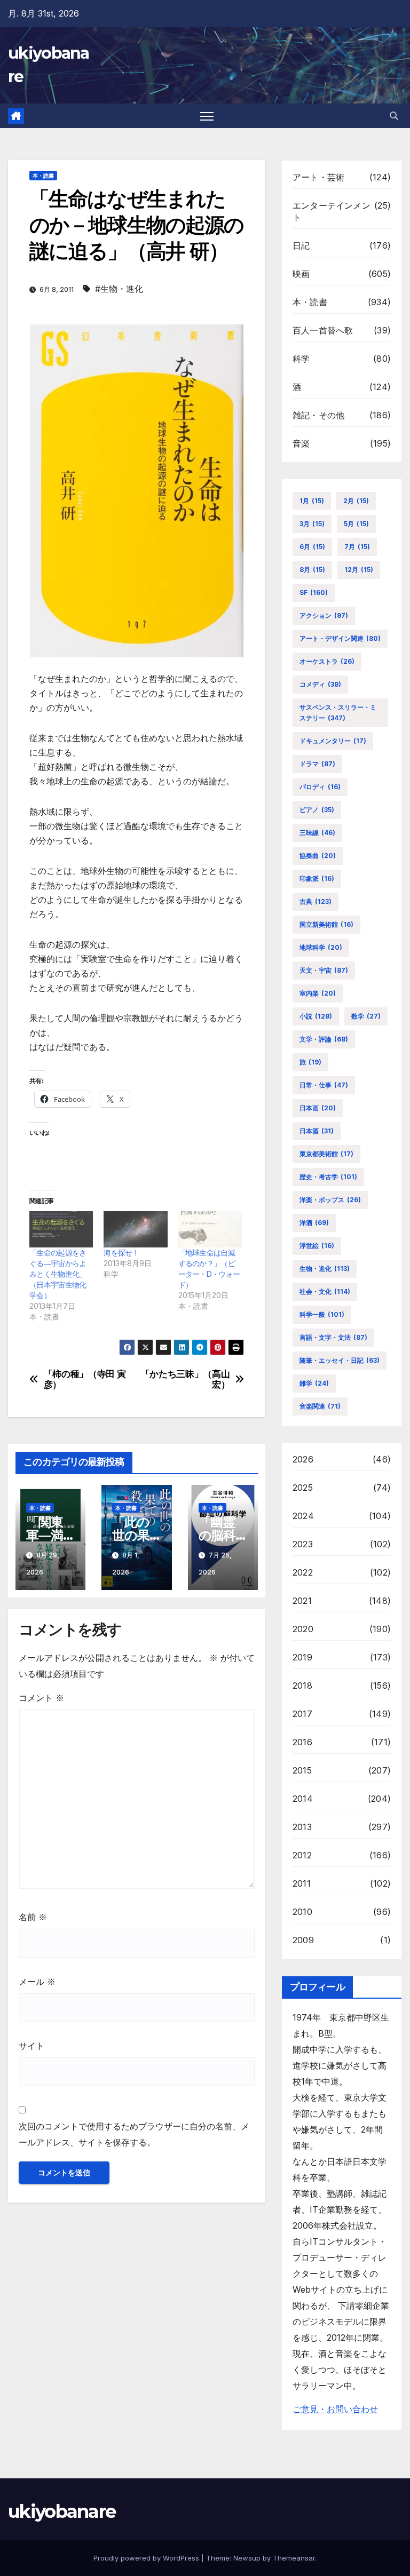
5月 (356, 524)
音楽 (301, 443)
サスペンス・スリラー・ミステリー (338, 713)
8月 (312, 570)
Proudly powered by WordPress (147, 2558)
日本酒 (317, 1131)
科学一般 (322, 1314)
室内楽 (318, 993)
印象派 (317, 878)
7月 (357, 547)
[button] (394, 116)
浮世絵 (317, 1246)
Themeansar (294, 2558)
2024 (303, 1516)
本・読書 (43, 176)
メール (37, 1982)
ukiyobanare (62, 2511)
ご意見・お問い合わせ (335, 2409)
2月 (356, 501)
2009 (303, 1940)
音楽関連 (320, 1406)
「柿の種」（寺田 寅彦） (85, 1380)
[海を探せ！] (135, 1229)
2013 (302, 1827)
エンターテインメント (332, 211)
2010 (302, 1912)
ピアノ (317, 810)
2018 (302, 1685)
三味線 (317, 833)
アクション (324, 615)
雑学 (314, 1383)
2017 (302, 1714)
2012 (302, 1855)
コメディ (320, 684)
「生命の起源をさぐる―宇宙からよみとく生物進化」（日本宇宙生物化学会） (58, 1274)
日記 (301, 245)
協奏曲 (318, 856)
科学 (301, 359)
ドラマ (317, 764)
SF (314, 593)
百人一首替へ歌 (323, 330)
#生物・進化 (119, 289)
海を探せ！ (121, 1253)
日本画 (318, 1108)
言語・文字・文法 (333, 1337)
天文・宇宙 (324, 970)
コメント (41, 1698)
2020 (303, 1629)
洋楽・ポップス (330, 1200)
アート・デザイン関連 (340, 638)
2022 (303, 1572)
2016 (302, 1742)
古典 (316, 901)
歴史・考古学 (328, 1177)
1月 (312, 501)
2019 (302, 1657)
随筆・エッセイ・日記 (340, 1360)
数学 (366, 1016)
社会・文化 (325, 1291)
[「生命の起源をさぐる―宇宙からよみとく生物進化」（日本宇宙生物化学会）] (61, 1229)
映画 (301, 274)
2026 (303, 1459)
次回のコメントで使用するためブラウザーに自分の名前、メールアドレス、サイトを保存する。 (134, 2134)
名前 (33, 1917)
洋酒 (314, 1223)
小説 (316, 1016)
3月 (312, 524)
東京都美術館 (326, 1154)
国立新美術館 (326, 924)
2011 (302, 1883)
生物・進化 (325, 1269)
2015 (302, 1770)
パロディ (320, 787)
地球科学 (321, 947)
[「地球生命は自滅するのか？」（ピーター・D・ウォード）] (210, 1229)
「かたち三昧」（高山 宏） (186, 1380)
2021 (302, 1601)
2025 (303, 1488)
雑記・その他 (318, 415)
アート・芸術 (318, 177)
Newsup (247, 2558)
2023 (303, 1544)
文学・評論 (324, 1039)
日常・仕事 (324, 1085)
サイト (31, 2046)
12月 (359, 570)
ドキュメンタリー (333, 741)
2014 (303, 1799)
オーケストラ (327, 661)
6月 (312, 547)
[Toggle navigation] (207, 116)
